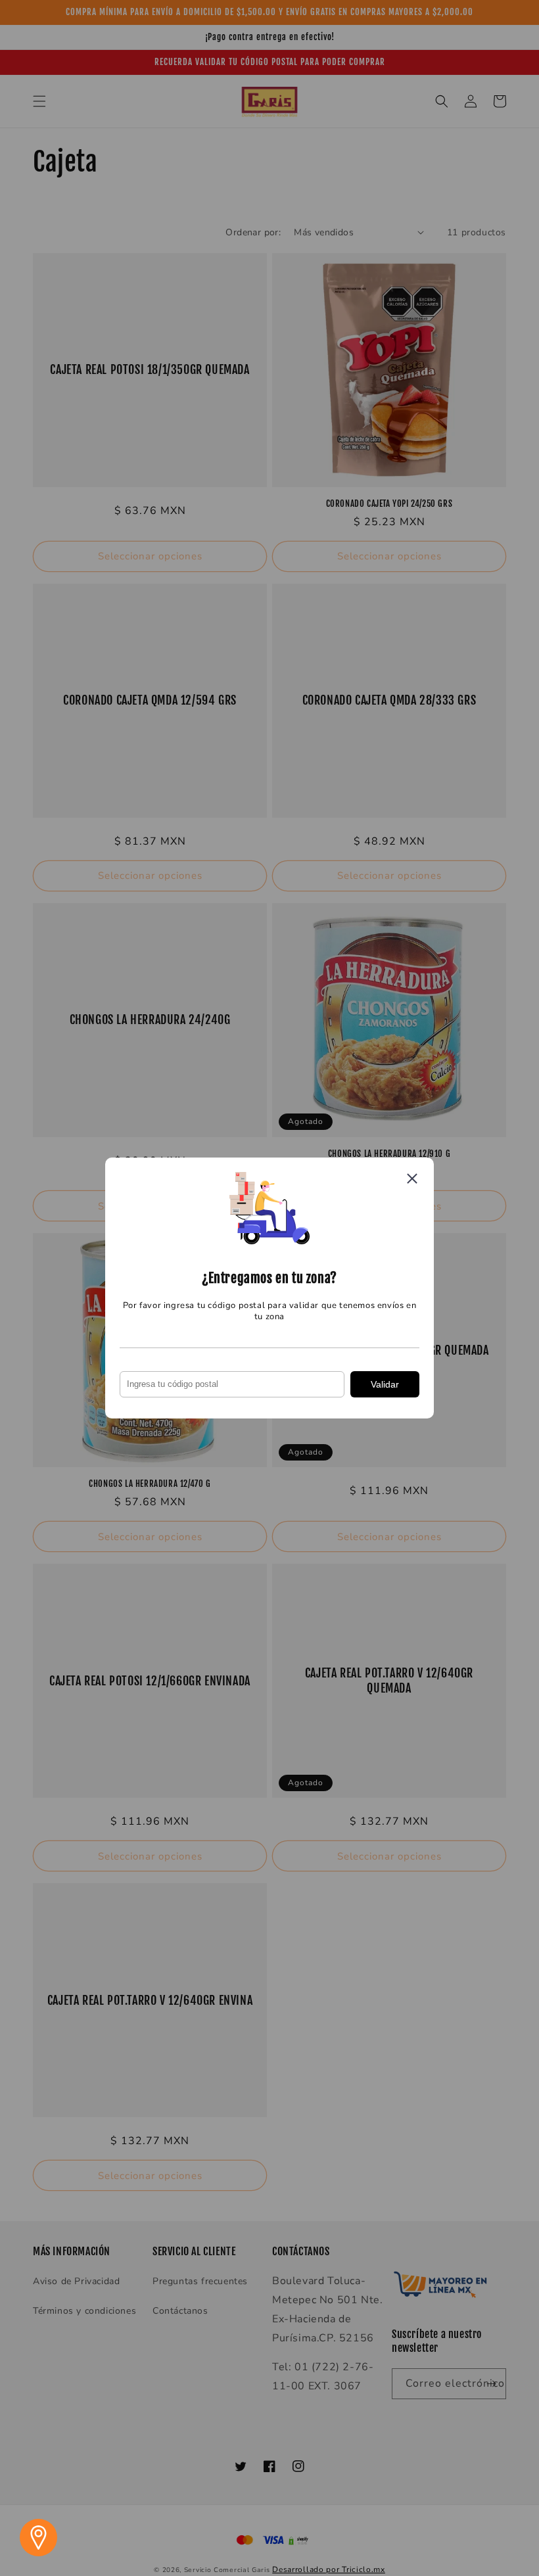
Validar (385, 1384)
